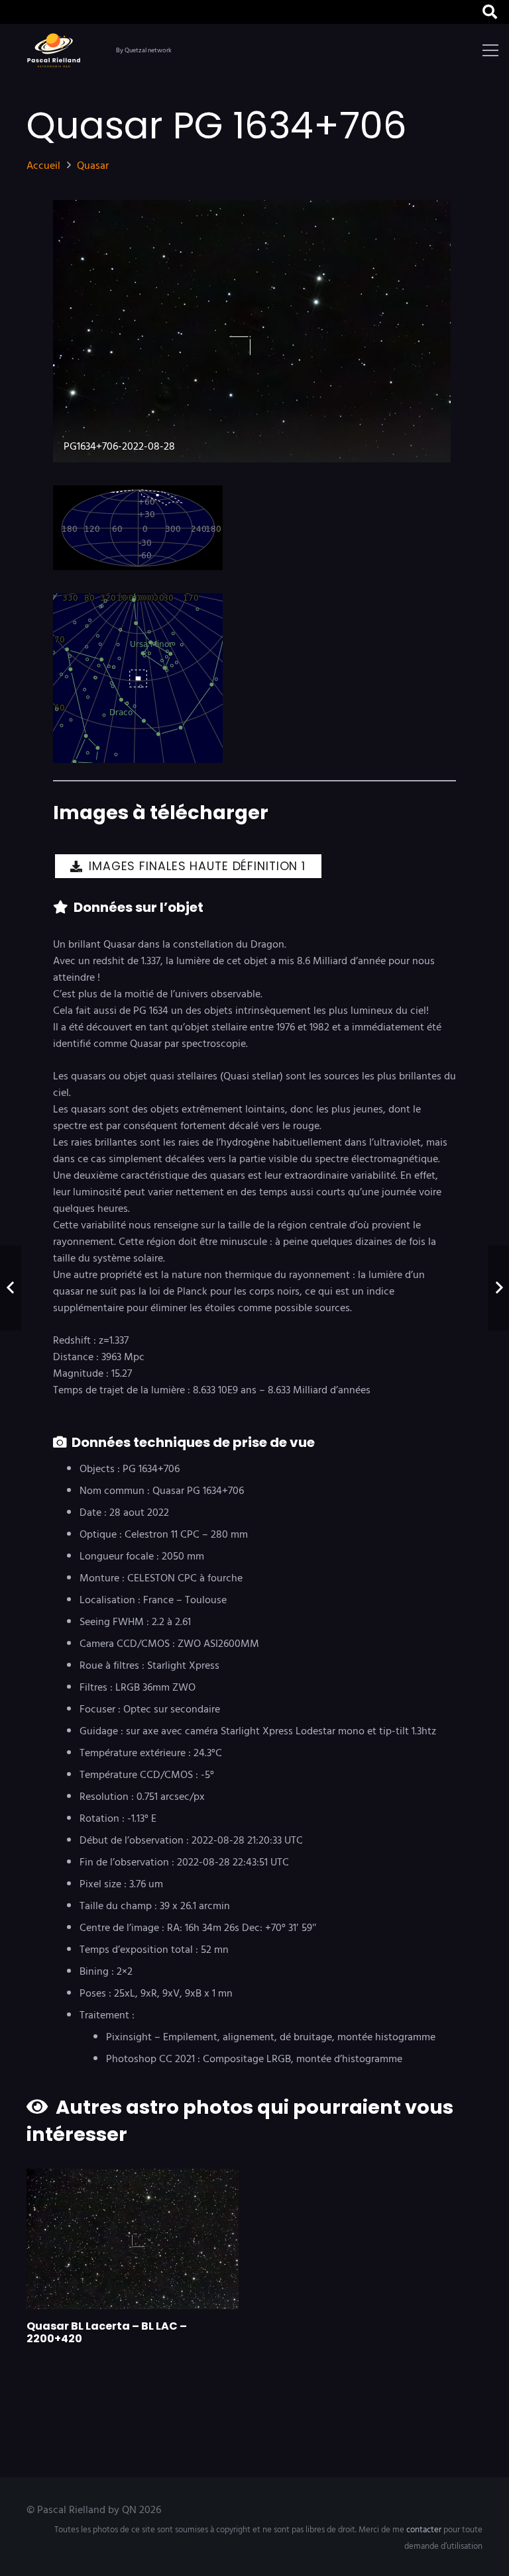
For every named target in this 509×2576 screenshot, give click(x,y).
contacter (424, 2530)
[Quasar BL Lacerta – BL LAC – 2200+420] (133, 2239)
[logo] (56, 50)
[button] (490, 12)
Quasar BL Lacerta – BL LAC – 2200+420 (107, 2332)
